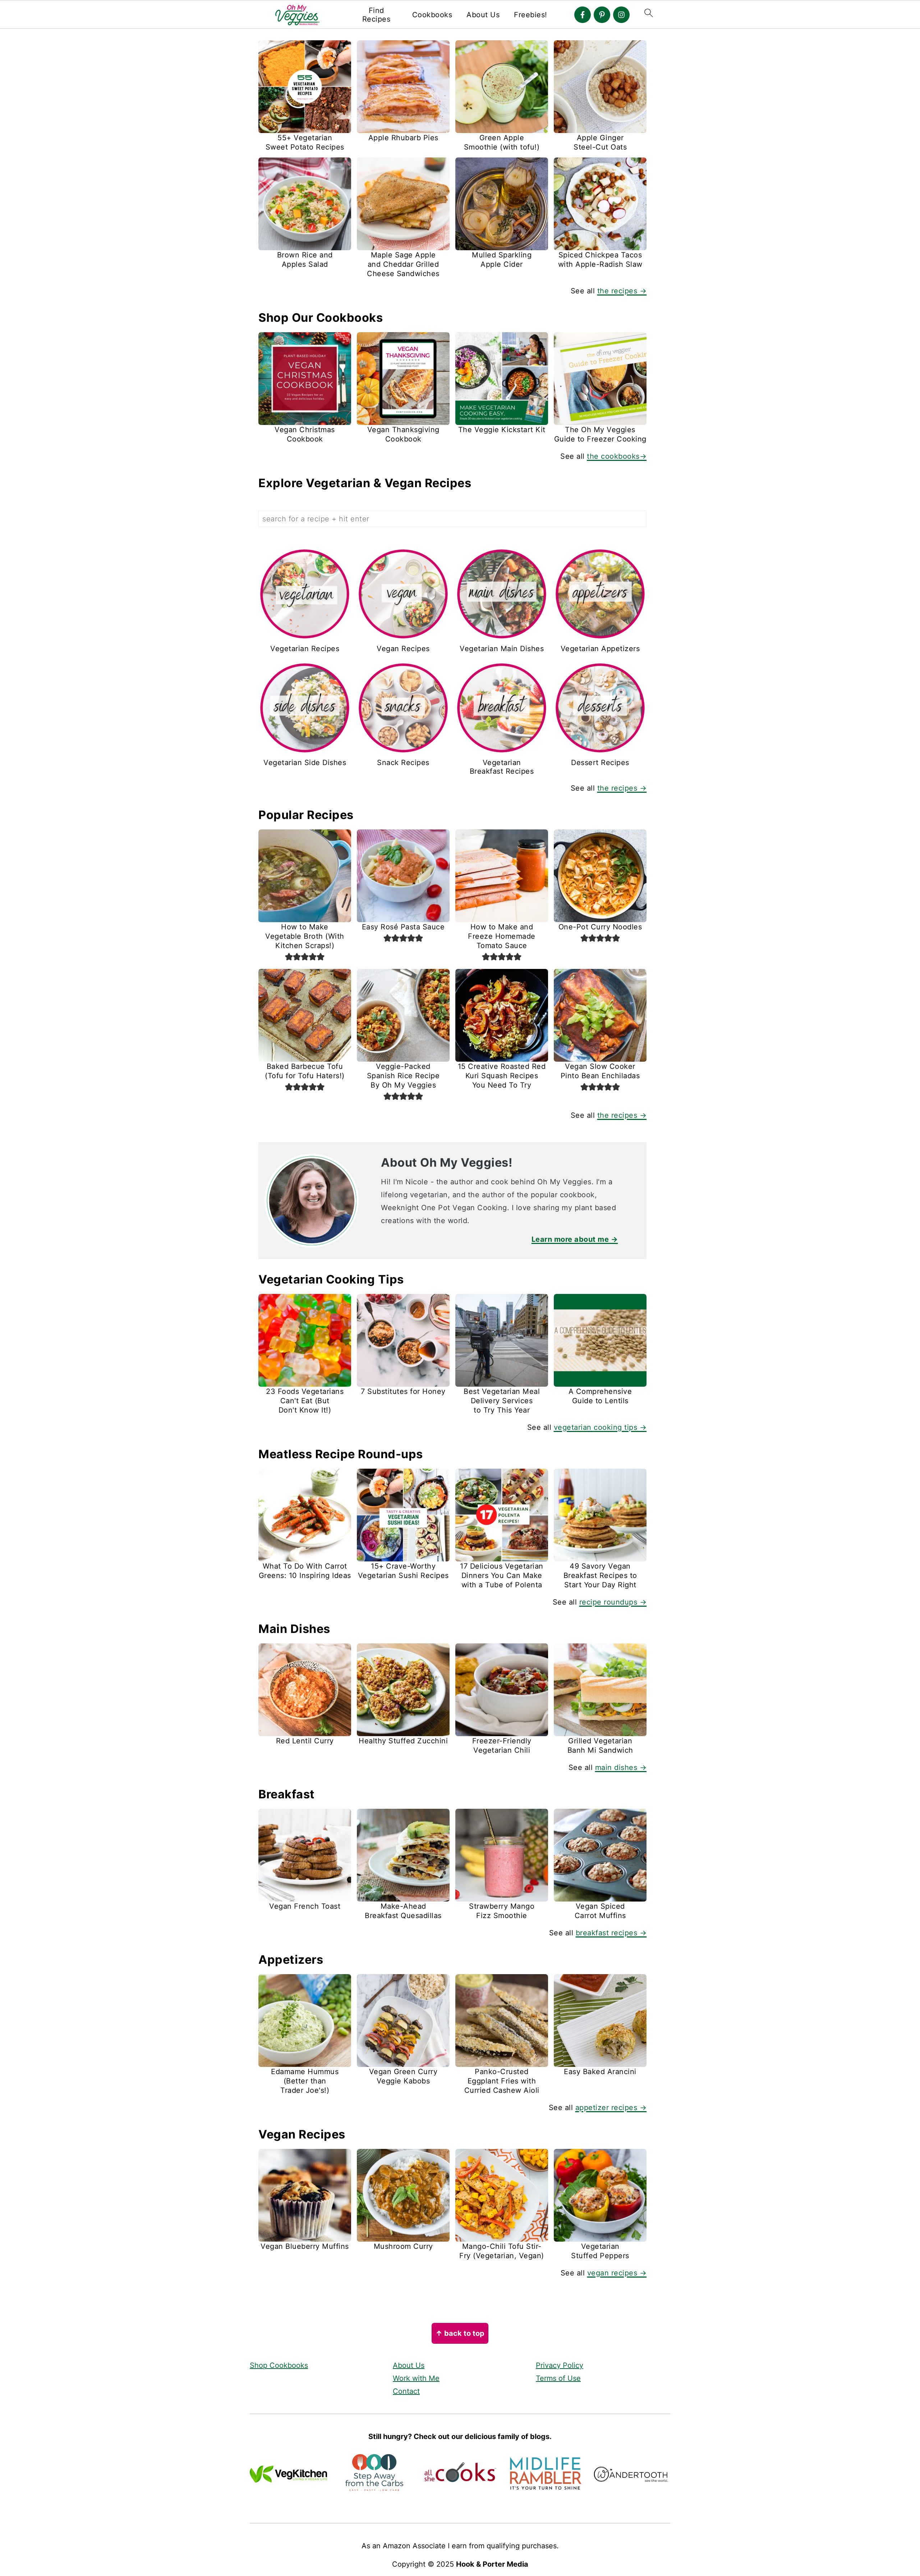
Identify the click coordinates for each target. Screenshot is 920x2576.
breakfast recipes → (611, 1933)
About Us (483, 15)
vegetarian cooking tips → (600, 1427)
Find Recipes (376, 15)
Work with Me (416, 2378)
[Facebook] (583, 15)
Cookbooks (432, 15)
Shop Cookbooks (279, 2365)
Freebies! (531, 15)
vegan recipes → (617, 2273)
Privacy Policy (560, 2365)
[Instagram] (621, 15)
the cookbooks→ (617, 456)
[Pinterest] (602, 15)
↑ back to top (460, 2333)
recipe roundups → (613, 1602)
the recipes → (622, 291)
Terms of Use (558, 2378)
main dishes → (621, 1767)
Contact (406, 2391)
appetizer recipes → (611, 2108)
